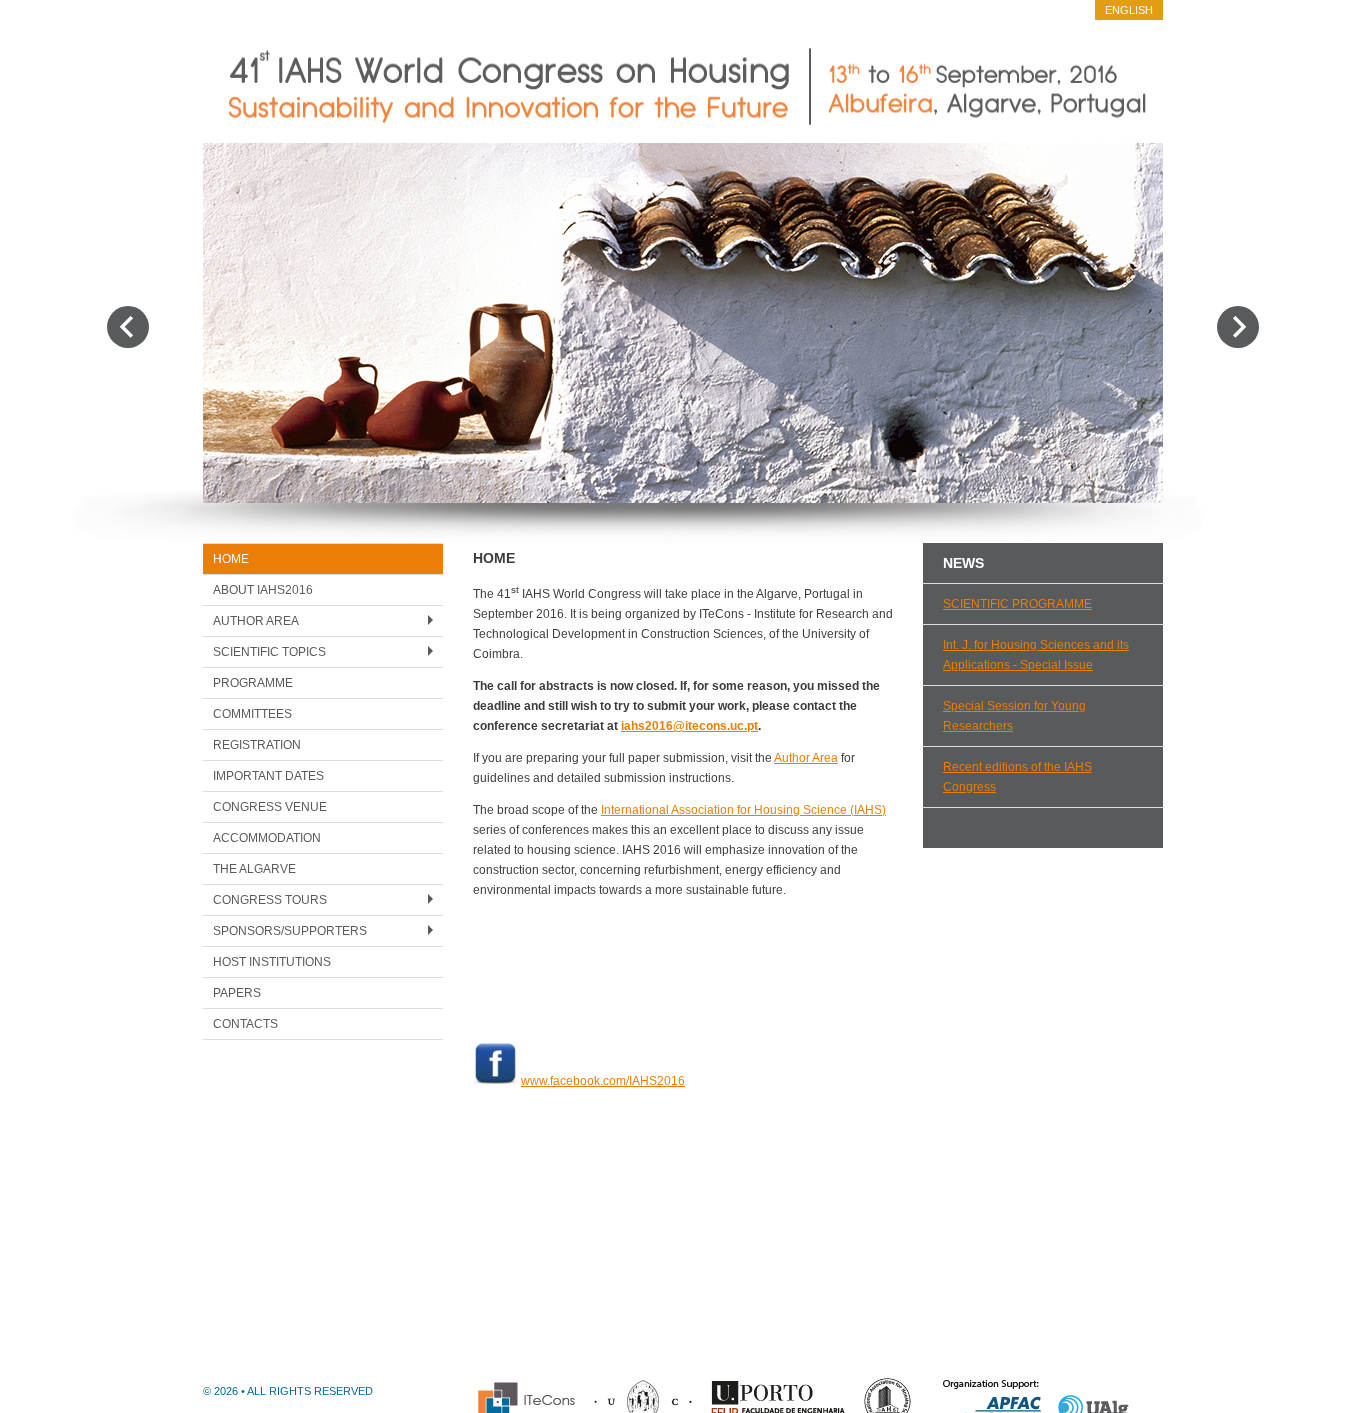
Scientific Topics (269, 652)
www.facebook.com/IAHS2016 (603, 1081)
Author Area (256, 621)
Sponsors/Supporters (290, 931)
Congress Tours (270, 900)
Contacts (245, 1024)
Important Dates (268, 776)
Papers (237, 993)
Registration (257, 745)
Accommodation (267, 838)
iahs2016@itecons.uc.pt (689, 726)
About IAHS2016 (263, 590)
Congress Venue (270, 807)
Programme (253, 683)
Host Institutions (272, 962)
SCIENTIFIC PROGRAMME (1017, 604)
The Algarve (254, 869)
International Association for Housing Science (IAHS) (743, 810)
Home (231, 559)
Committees (252, 714)
